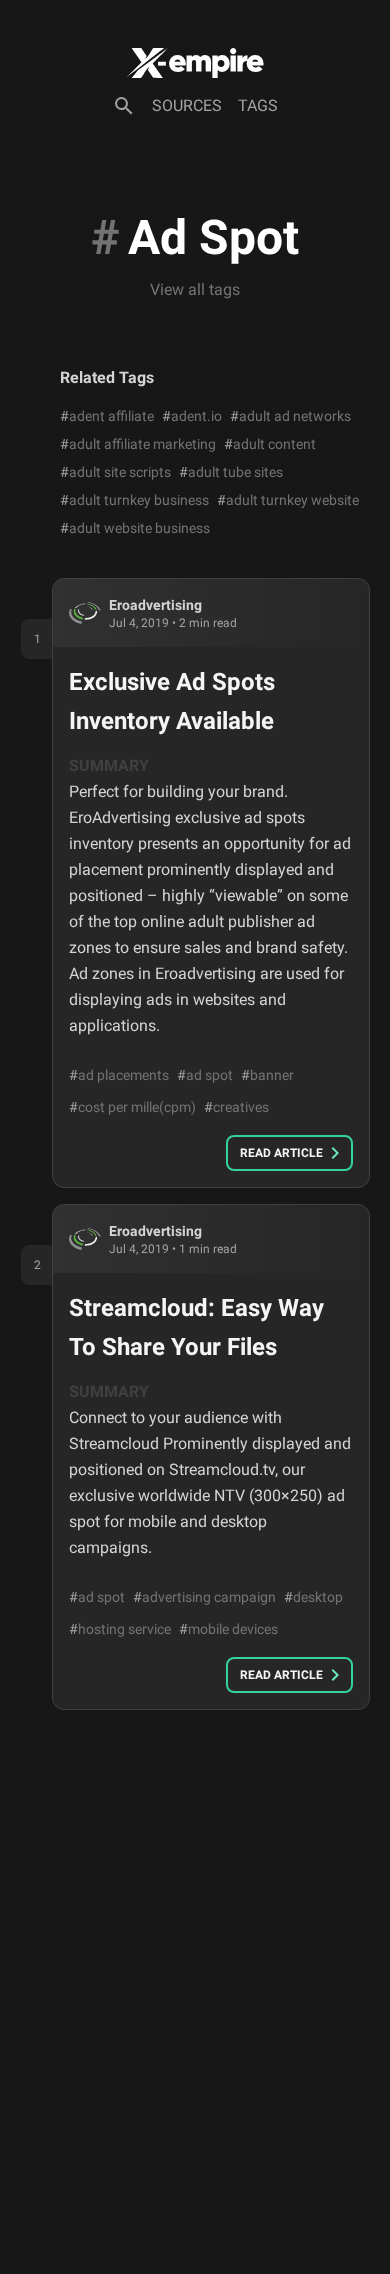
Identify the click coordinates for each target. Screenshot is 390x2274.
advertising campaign (204, 1597)
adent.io (192, 416)
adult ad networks (290, 416)
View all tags (195, 289)
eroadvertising (155, 605)
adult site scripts (115, 472)
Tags (258, 105)
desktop (313, 1597)
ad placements (119, 1075)
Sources (187, 105)
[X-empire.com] (195, 63)
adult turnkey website (288, 500)
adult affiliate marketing (138, 444)
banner (267, 1075)
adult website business (135, 528)
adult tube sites (231, 472)
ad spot (205, 1075)
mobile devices (228, 1629)
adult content (270, 444)
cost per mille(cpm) (132, 1107)
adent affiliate (107, 416)
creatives (236, 1107)
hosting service (120, 1629)
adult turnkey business (134, 500)
